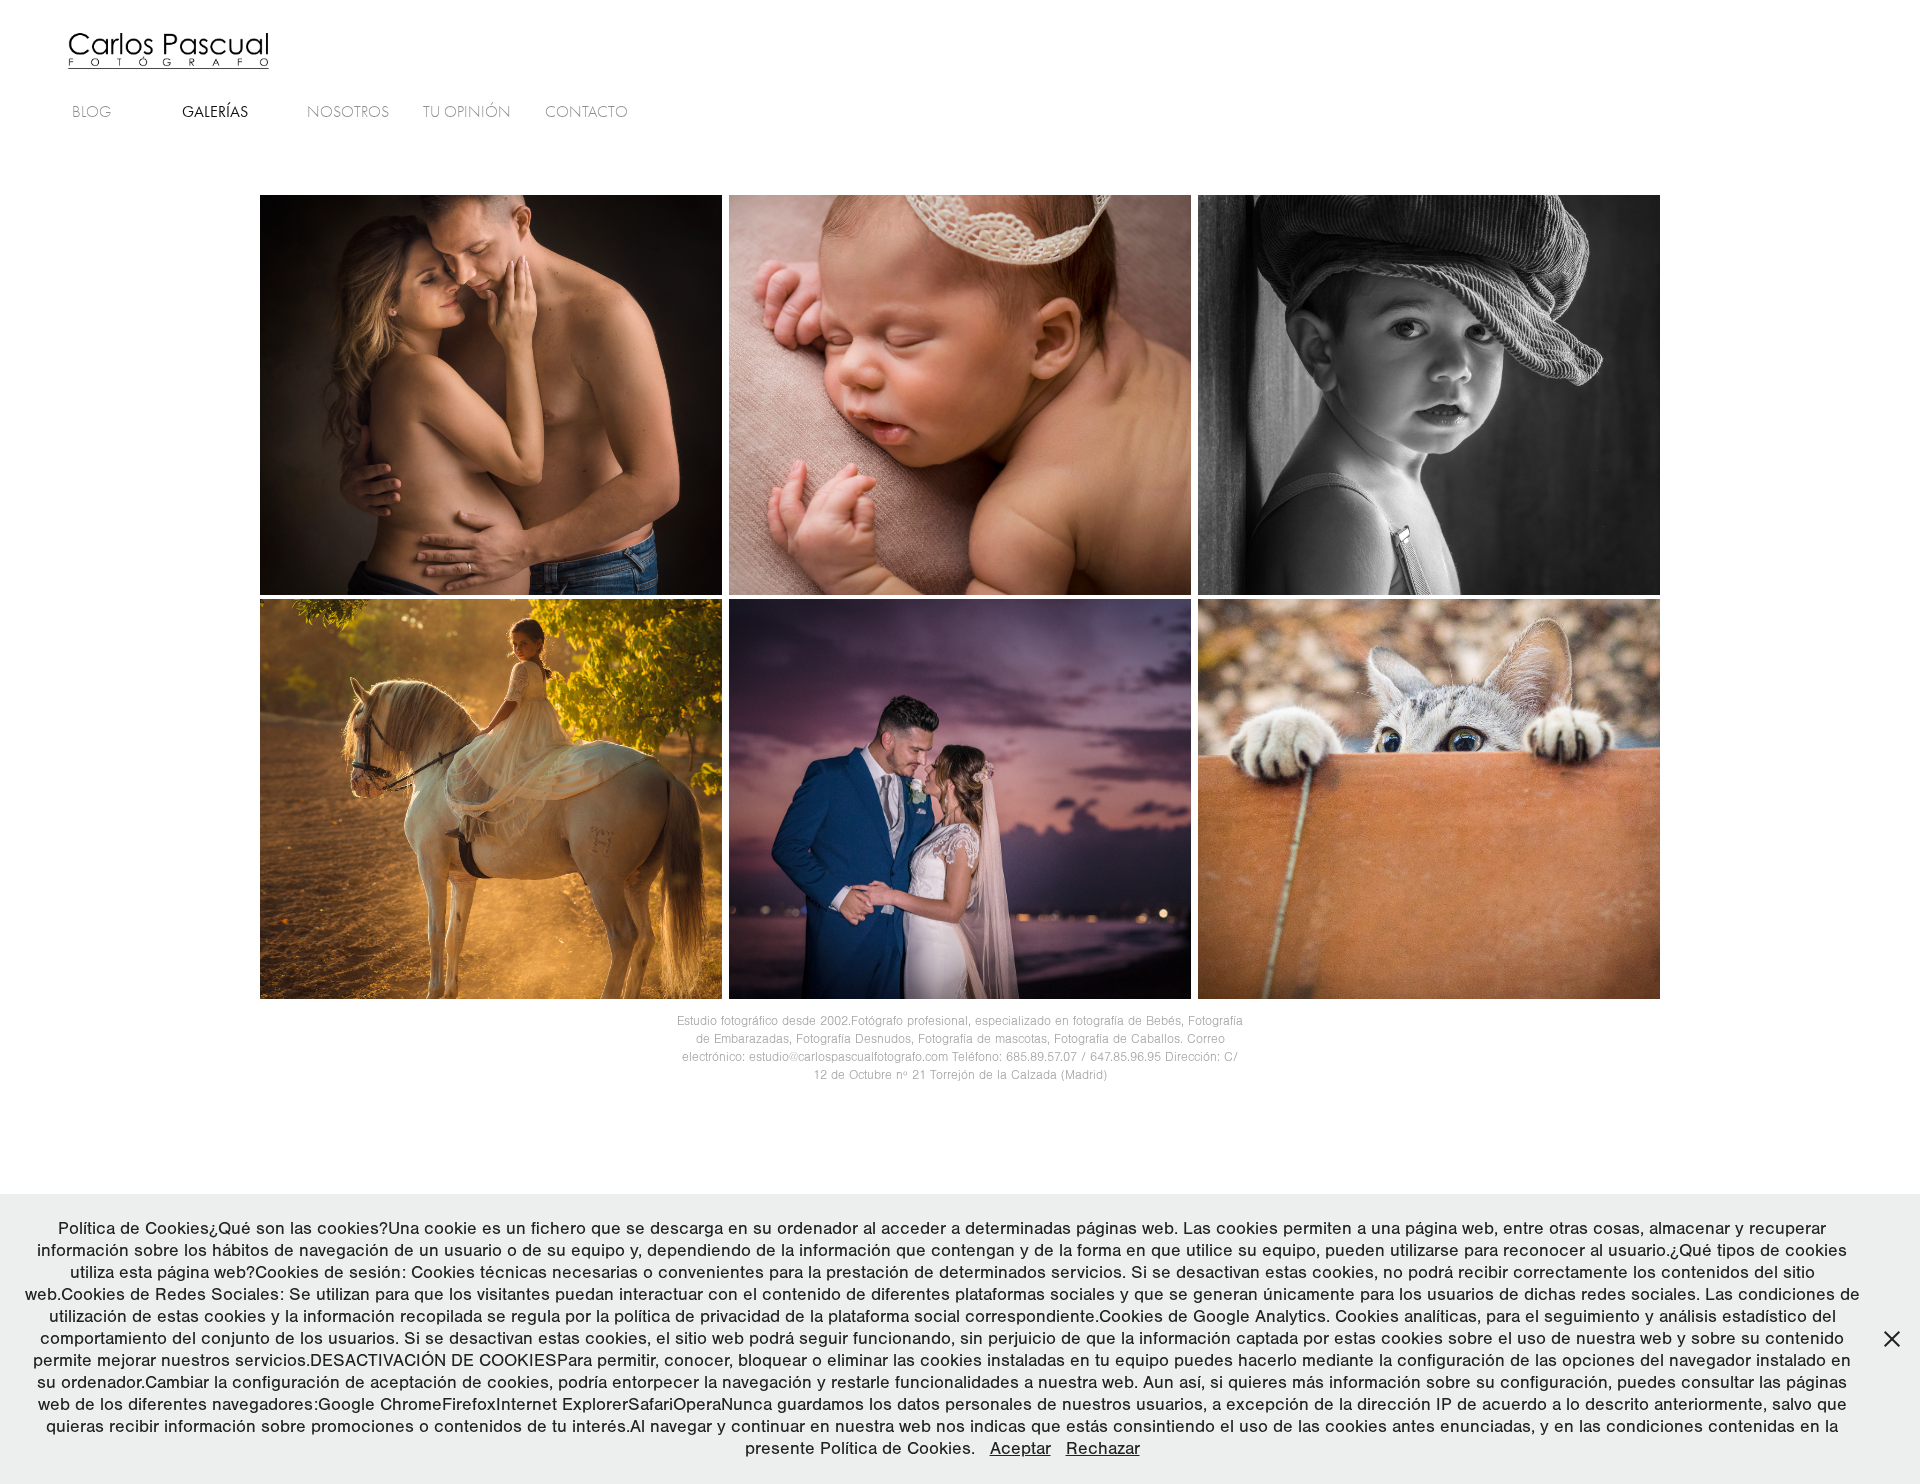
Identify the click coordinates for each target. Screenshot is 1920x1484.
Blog (91, 112)
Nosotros (348, 112)
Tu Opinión (467, 112)
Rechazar (1103, 1448)
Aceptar (1020, 1448)
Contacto (586, 112)
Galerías (215, 111)
